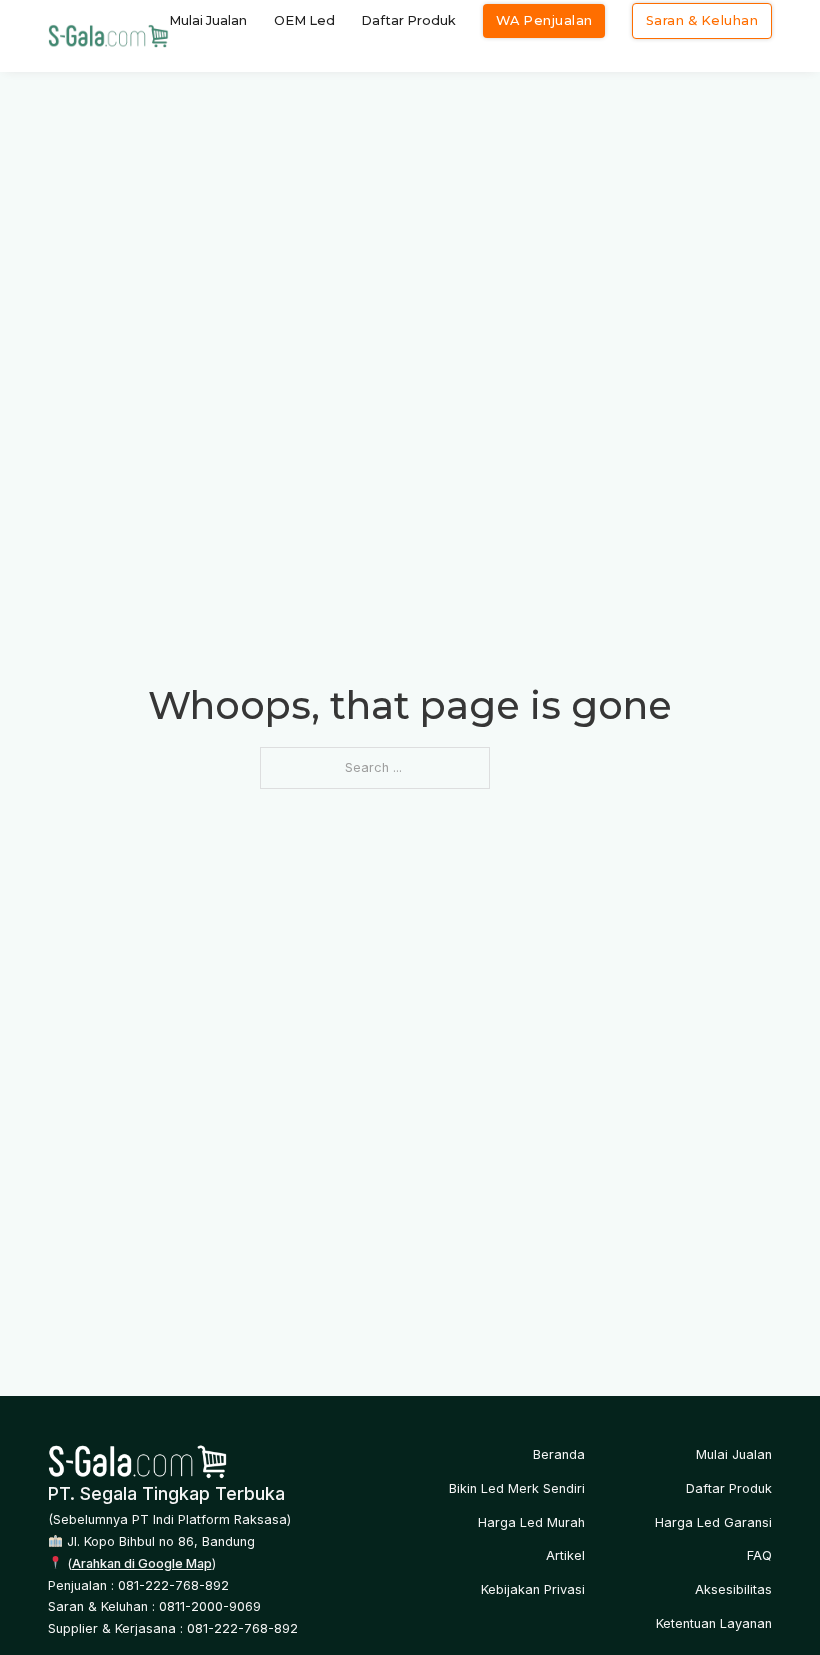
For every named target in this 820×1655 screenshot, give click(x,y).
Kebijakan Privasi (533, 1589)
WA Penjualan (544, 20)
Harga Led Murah (531, 1522)
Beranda (559, 1454)
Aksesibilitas (733, 1589)
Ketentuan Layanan (714, 1623)
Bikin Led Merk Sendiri (517, 1488)
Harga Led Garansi (713, 1522)
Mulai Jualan (208, 20)
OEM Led (304, 20)
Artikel (565, 1555)
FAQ (759, 1555)
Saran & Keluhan (702, 20)
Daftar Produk (408, 20)
